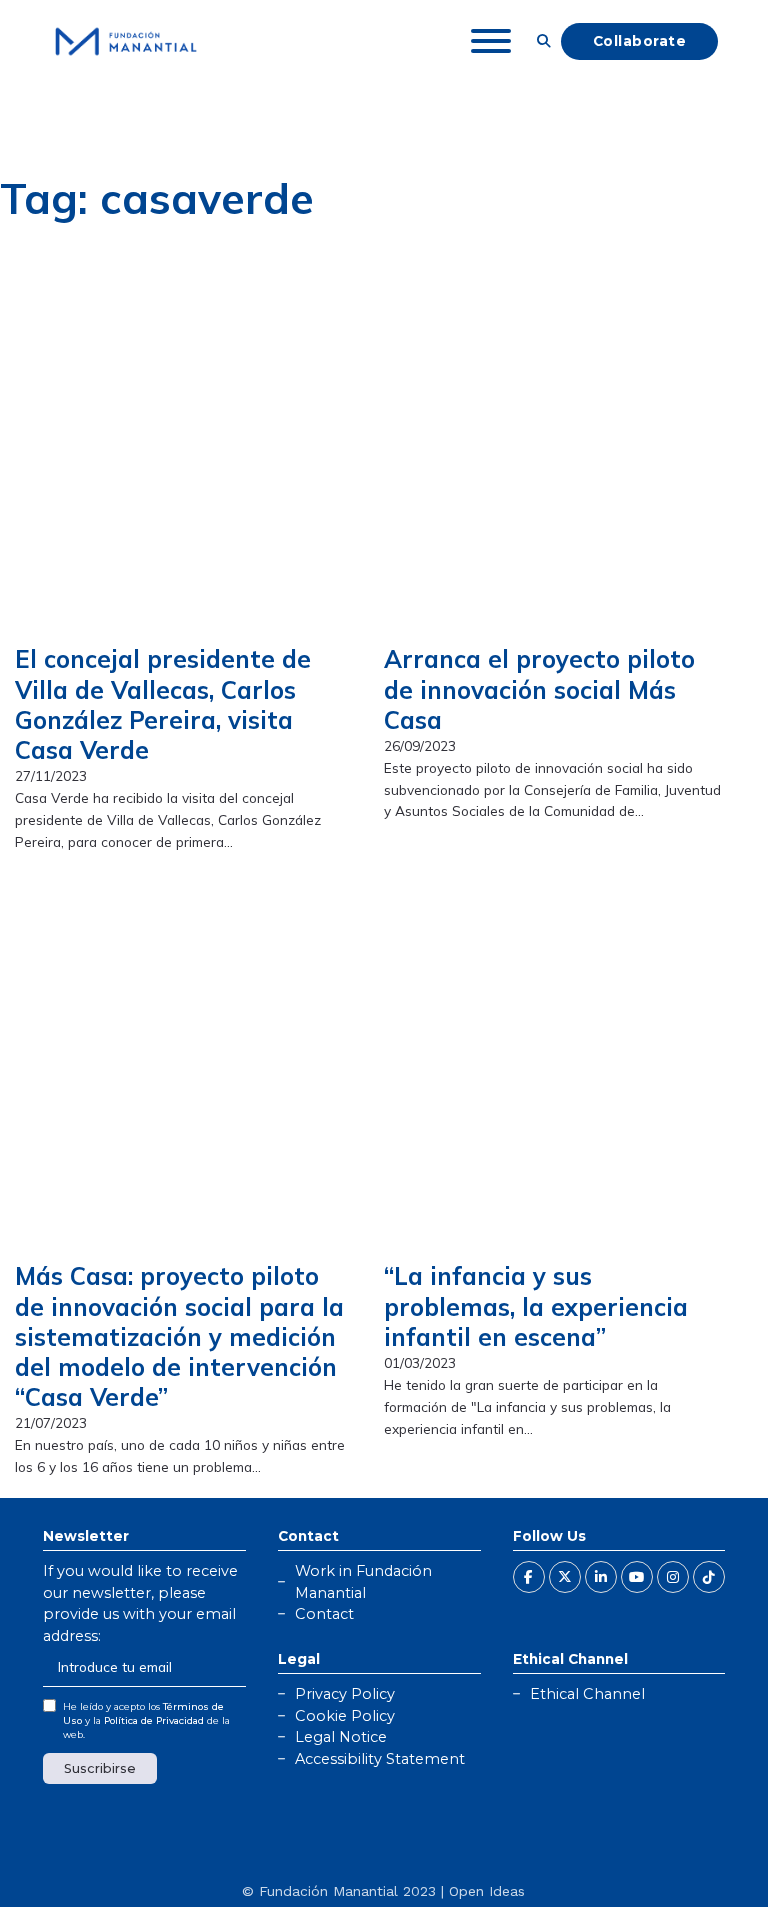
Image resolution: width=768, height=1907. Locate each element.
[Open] (491, 41)
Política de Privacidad (154, 1720)
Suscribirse (100, 1768)
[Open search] (544, 41)
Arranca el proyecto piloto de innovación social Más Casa (539, 689)
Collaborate (640, 41)
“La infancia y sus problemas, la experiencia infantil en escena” (536, 1306)
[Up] (703, 1852)
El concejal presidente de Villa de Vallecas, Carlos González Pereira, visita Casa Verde (163, 704)
